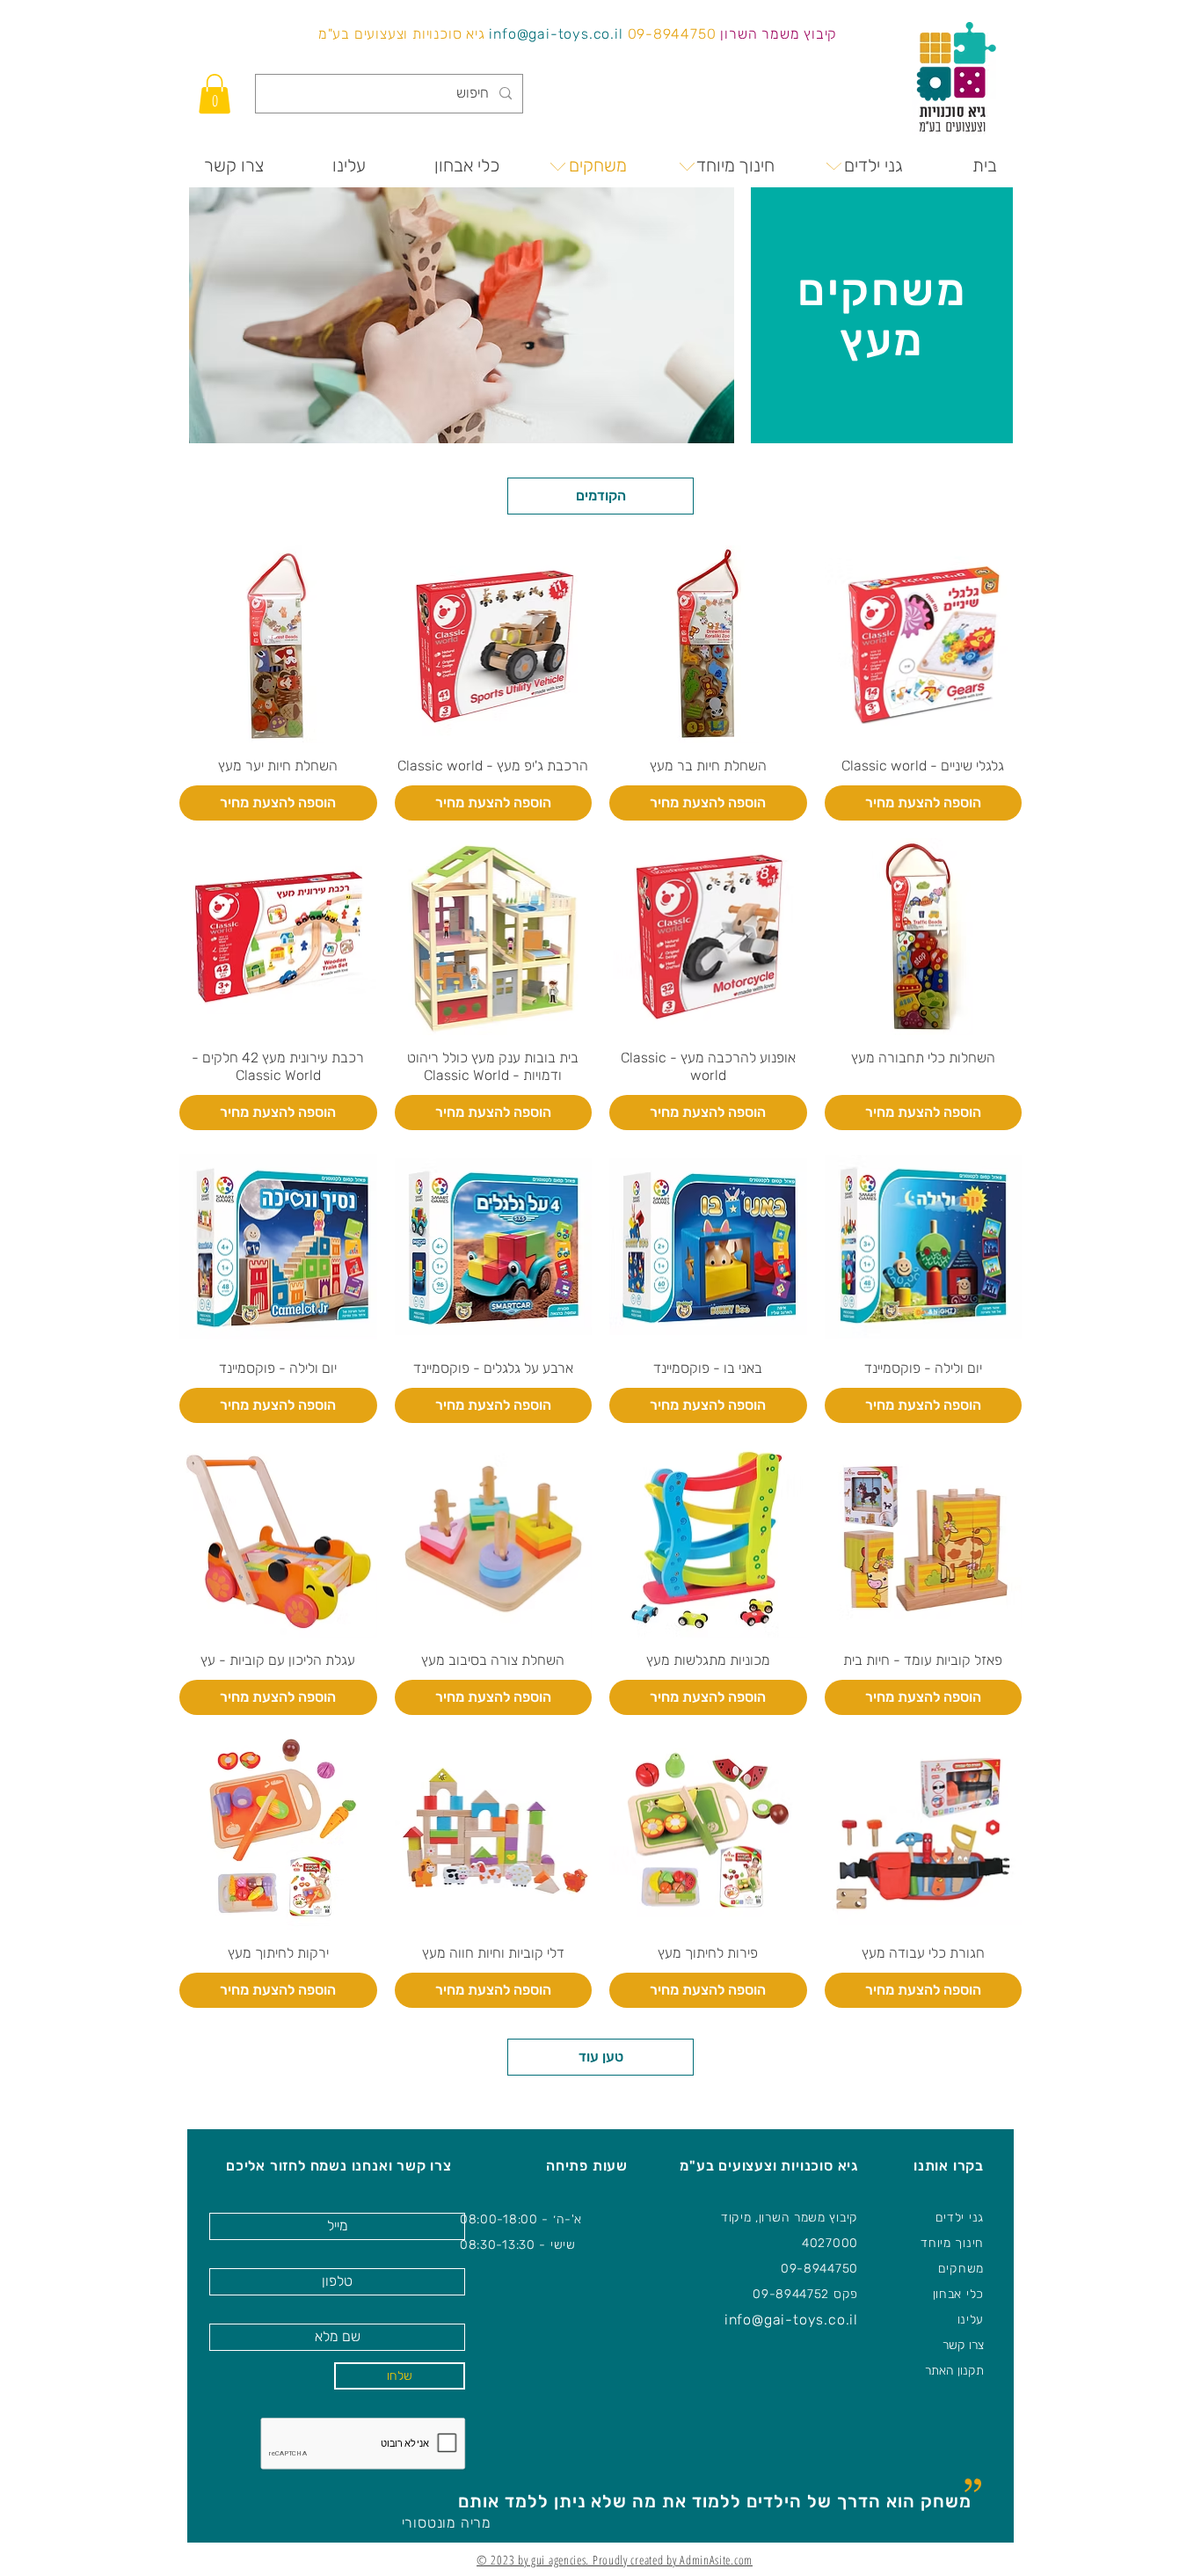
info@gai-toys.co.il (556, 34)
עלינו (971, 2320)
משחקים (961, 2269)
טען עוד (601, 2057)
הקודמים (601, 496)
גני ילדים (960, 2218)
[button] (215, 94)
